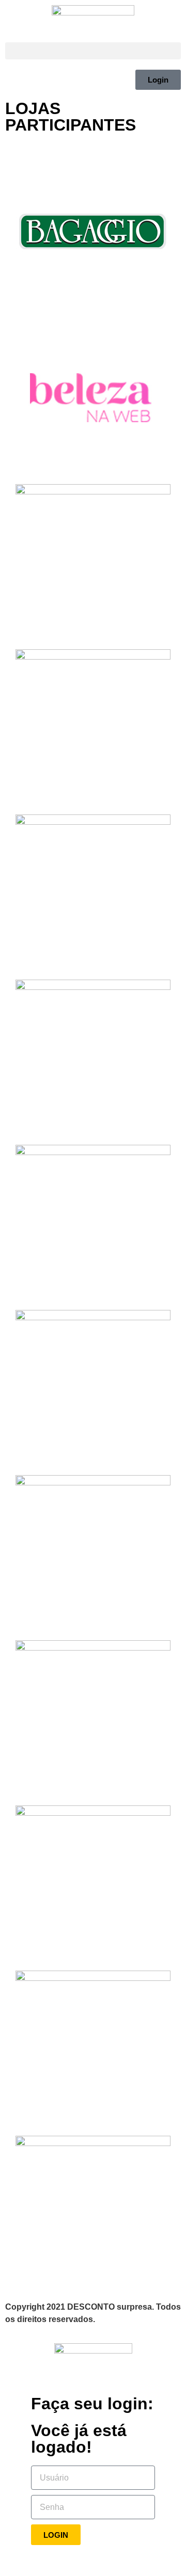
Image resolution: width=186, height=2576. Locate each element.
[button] (93, 51)
